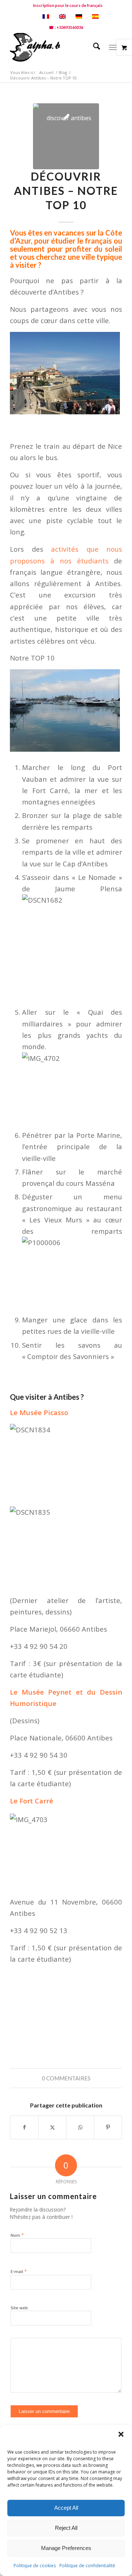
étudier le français (81, 241)
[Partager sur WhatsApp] (80, 2127)
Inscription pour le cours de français (68, 5)
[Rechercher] (93, 47)
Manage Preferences (66, 2548)
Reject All (66, 2528)
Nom (17, 2235)
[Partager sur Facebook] (24, 2127)
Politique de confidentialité (87, 2566)
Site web (19, 2308)
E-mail (19, 2271)
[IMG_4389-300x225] (66, 136)
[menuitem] (68, 5)
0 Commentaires (66, 2078)
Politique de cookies (35, 2566)
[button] (121, 2434)
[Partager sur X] (52, 2127)
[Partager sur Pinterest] (108, 2127)
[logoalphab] (55, 47)
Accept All (66, 2508)
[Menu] (113, 47)
